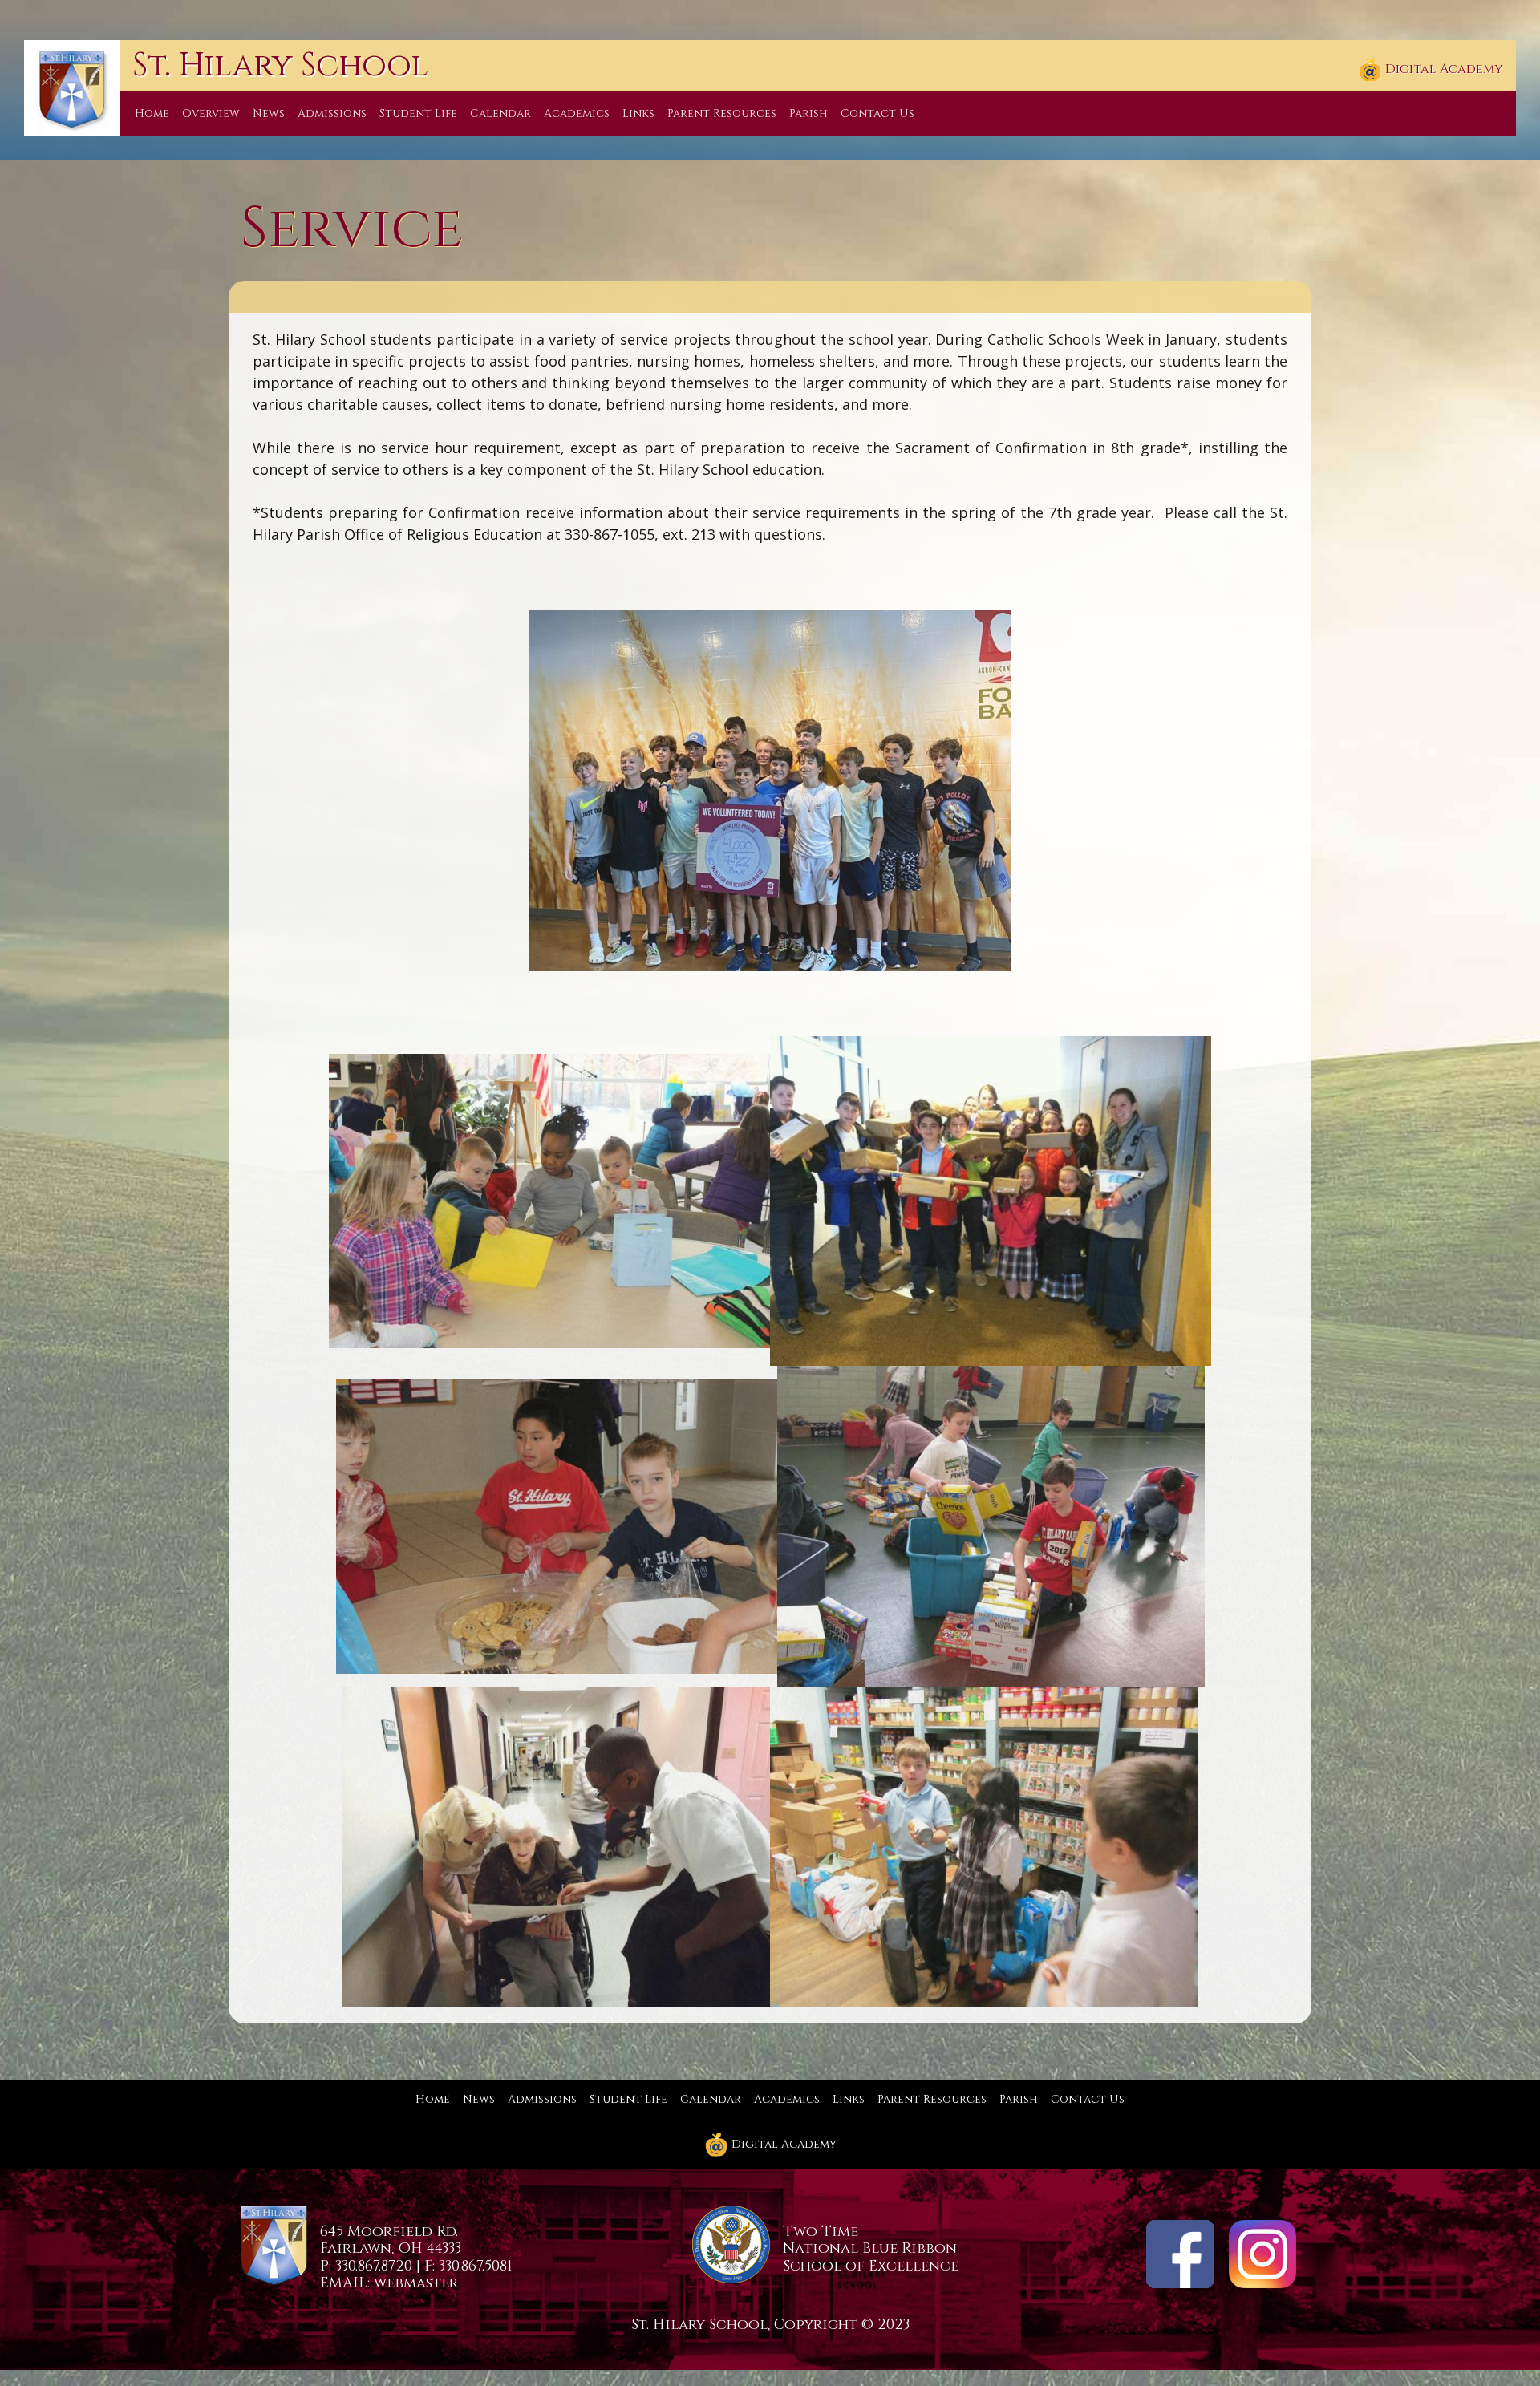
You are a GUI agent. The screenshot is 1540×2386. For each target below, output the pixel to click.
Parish (808, 113)
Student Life (418, 113)
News (269, 113)
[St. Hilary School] (72, 87)
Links (638, 113)
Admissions (332, 113)
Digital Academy (1443, 69)
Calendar (500, 113)
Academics (577, 113)
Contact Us (877, 113)
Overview (211, 113)
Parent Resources (722, 113)
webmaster (416, 2283)
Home (152, 113)
